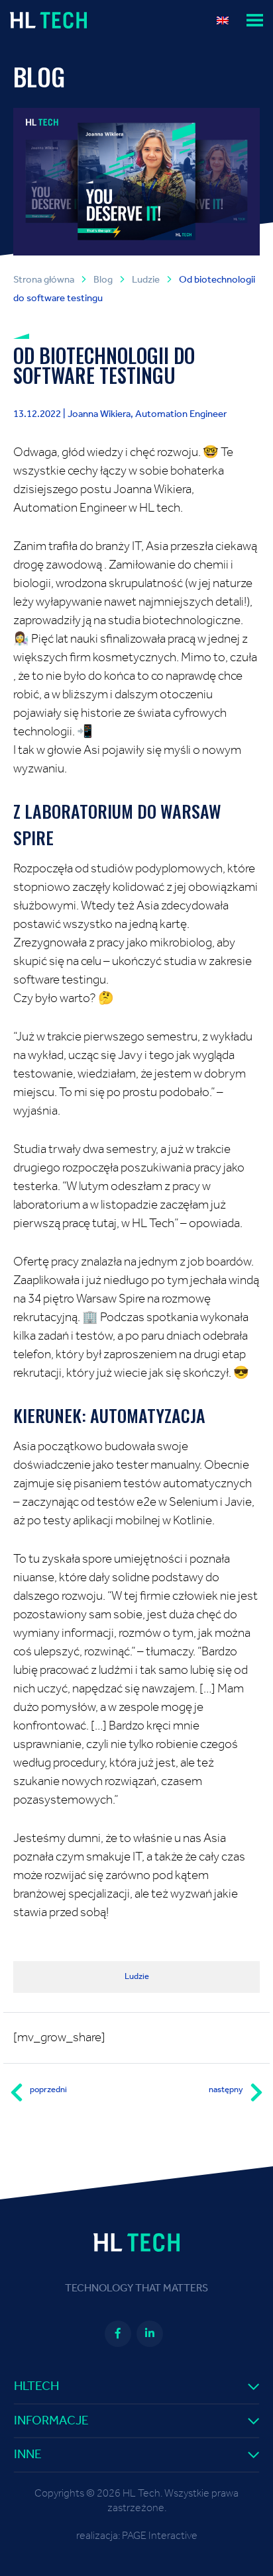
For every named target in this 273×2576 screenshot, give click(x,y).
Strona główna (44, 280)
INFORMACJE (51, 2421)
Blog (103, 280)
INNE (28, 2455)
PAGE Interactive (160, 2536)
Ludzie (146, 280)
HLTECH (36, 2386)
